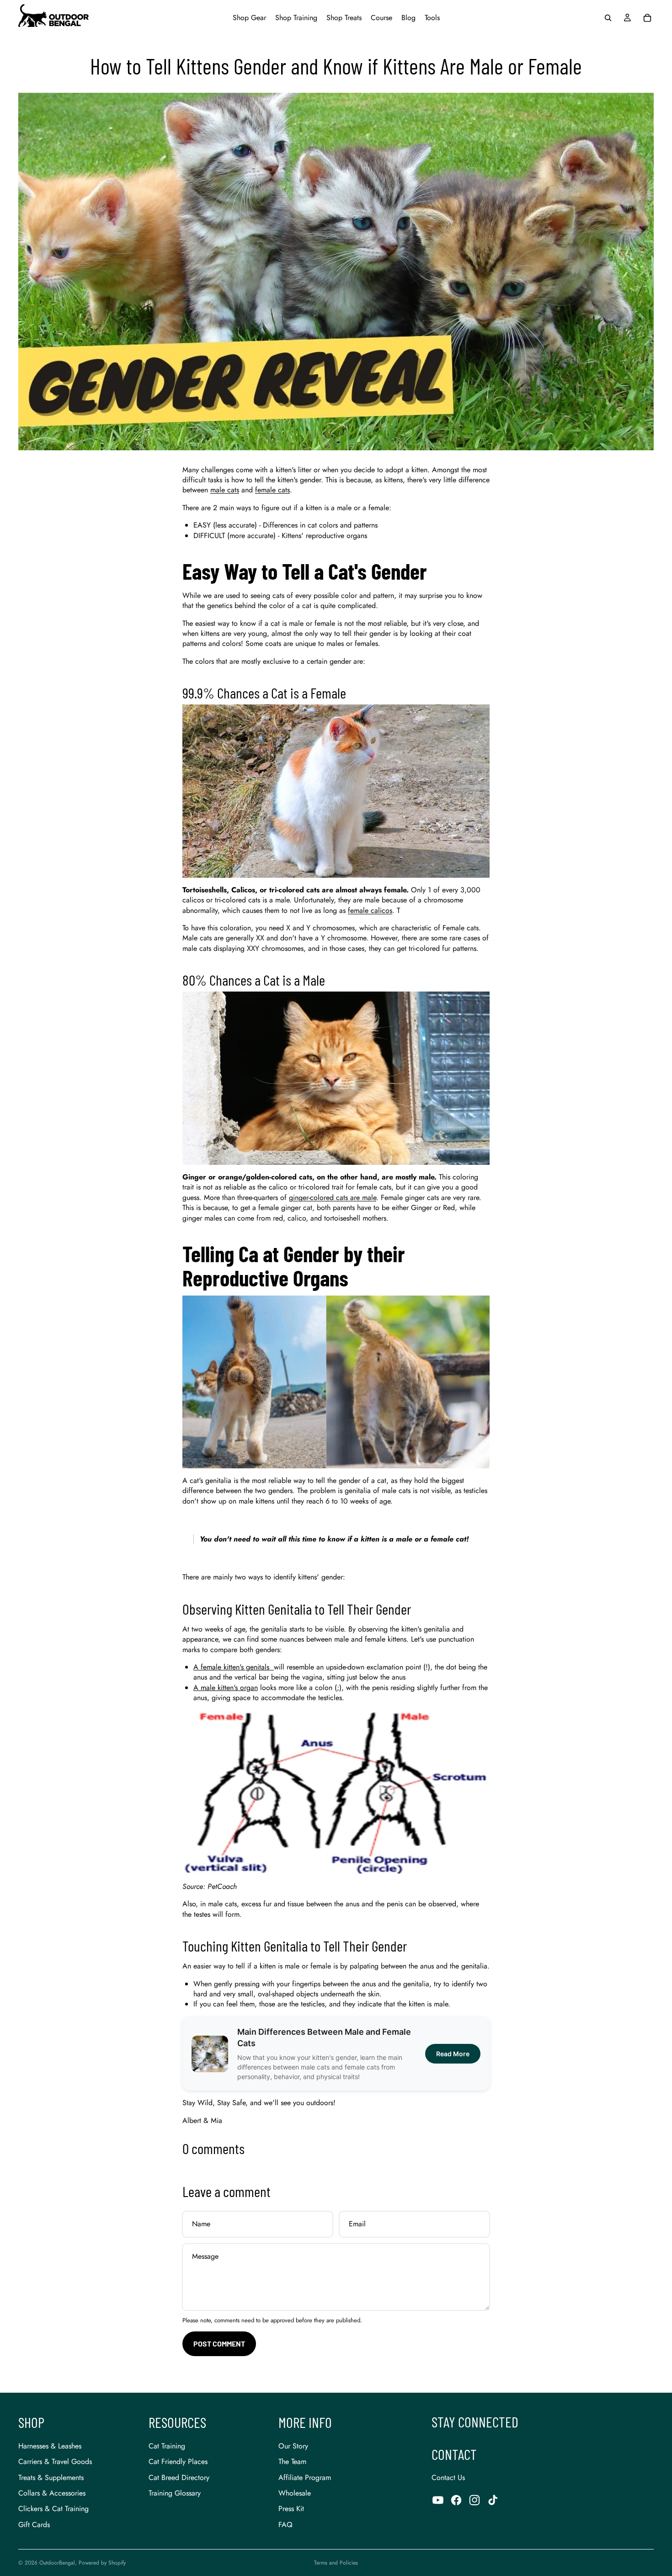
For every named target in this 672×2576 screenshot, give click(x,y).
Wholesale (295, 2493)
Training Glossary (175, 2493)
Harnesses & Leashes (50, 2446)
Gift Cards (34, 2525)
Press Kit (291, 2509)
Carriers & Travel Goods (55, 2461)
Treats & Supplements (51, 2477)
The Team (292, 2461)
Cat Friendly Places (178, 2461)
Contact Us (448, 2477)
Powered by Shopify (102, 2563)
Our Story (293, 2446)
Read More (453, 2054)
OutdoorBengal (57, 2563)
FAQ (285, 2525)
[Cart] (647, 18)
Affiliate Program (305, 2477)
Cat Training (167, 2446)
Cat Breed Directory (179, 2477)
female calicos (370, 910)
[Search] (608, 18)
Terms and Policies (336, 2563)
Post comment (219, 2344)
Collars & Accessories (52, 2493)
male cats (225, 490)
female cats (272, 490)
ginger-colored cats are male (333, 1197)
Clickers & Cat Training (53, 2509)
